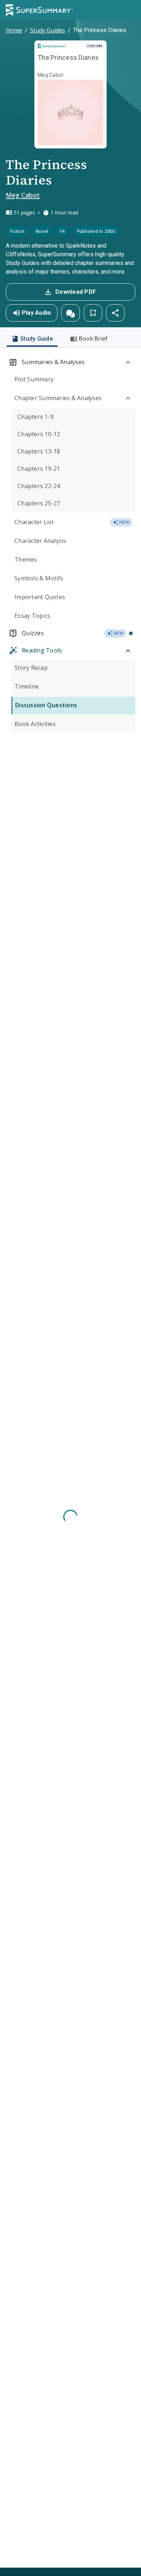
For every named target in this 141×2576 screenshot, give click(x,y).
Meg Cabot (23, 195)
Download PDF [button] (76, 292)
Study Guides (48, 30)
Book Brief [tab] (93, 339)
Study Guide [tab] (37, 339)
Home (14, 30)
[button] (70, 313)
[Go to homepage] (39, 10)
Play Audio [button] (37, 313)
